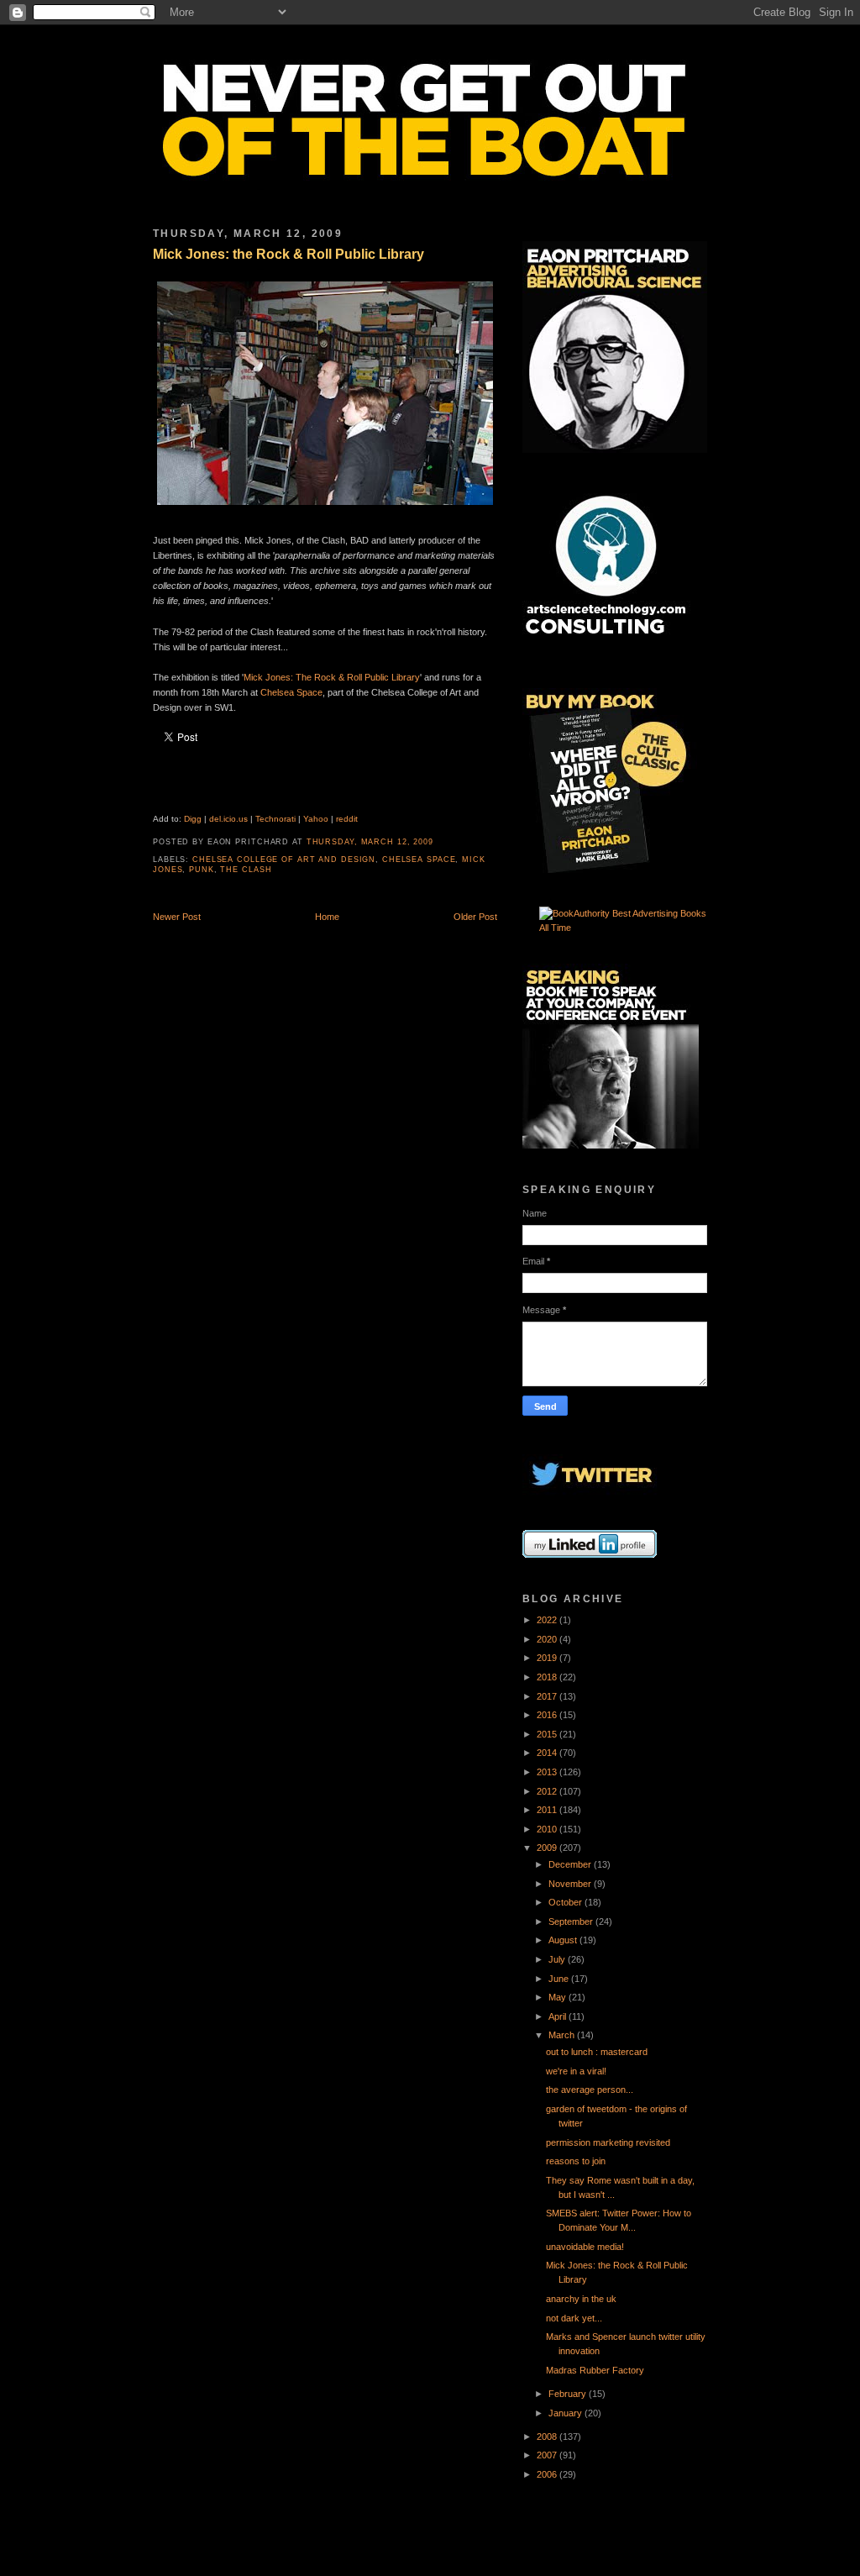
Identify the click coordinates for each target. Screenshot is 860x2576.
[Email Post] (438, 842)
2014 (548, 1753)
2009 (548, 1848)
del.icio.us (228, 819)
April (558, 2016)
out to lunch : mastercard (597, 2052)
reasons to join (576, 2161)
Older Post (475, 917)
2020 (548, 1639)
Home (327, 917)
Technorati (275, 819)
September (572, 1921)
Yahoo (316, 819)
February (569, 2394)
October (566, 1902)
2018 (548, 1677)
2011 (548, 1810)
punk (202, 870)
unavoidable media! (585, 2247)
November (571, 1884)
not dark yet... (574, 2318)
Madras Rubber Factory (595, 2370)
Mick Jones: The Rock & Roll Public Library (332, 677)
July (558, 1959)
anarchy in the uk (581, 2299)
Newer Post (177, 917)
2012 (548, 1791)
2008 (548, 2437)
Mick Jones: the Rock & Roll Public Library (288, 254)
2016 (548, 1715)
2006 (548, 2474)
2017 (548, 1696)
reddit (347, 819)
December (571, 1864)
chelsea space (419, 860)
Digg (193, 819)
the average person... (590, 2090)
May (558, 1997)
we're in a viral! (576, 2071)
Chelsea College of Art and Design (284, 860)
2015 (548, 1734)
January (566, 2413)
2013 (548, 1772)
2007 (548, 2455)
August (564, 1940)
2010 (548, 1829)
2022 (548, 1620)
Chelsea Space (291, 692)
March (563, 2035)
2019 (548, 1658)
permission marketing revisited (608, 2142)
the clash (246, 870)
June (560, 1979)
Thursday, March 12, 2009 (370, 842)
